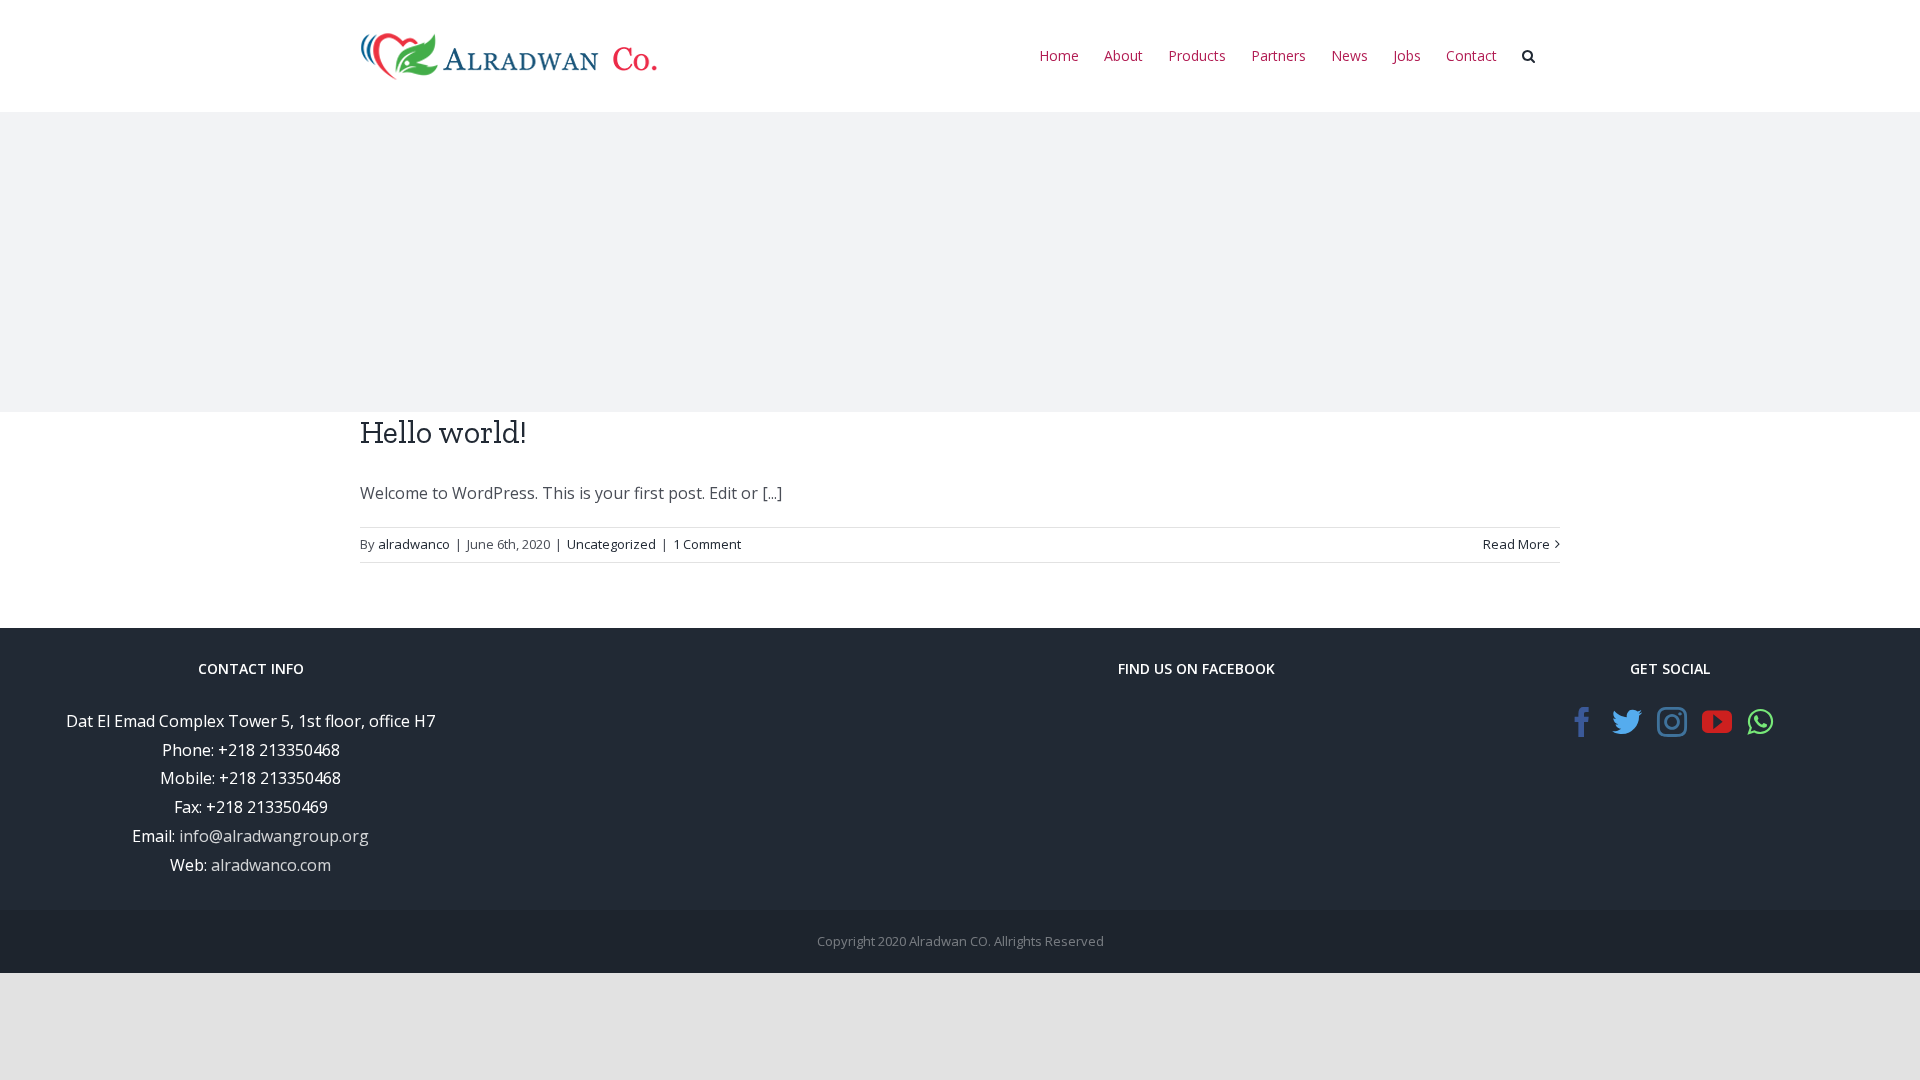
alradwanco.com (271, 865)
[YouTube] (1717, 722)
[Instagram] (1672, 722)
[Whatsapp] (1760, 722)
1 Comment (707, 544)
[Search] (1528, 57)
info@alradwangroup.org (274, 836)
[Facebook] (1582, 722)
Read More (1516, 544)
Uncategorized (611, 544)
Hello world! (443, 432)
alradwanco (414, 544)
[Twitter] (1627, 722)
